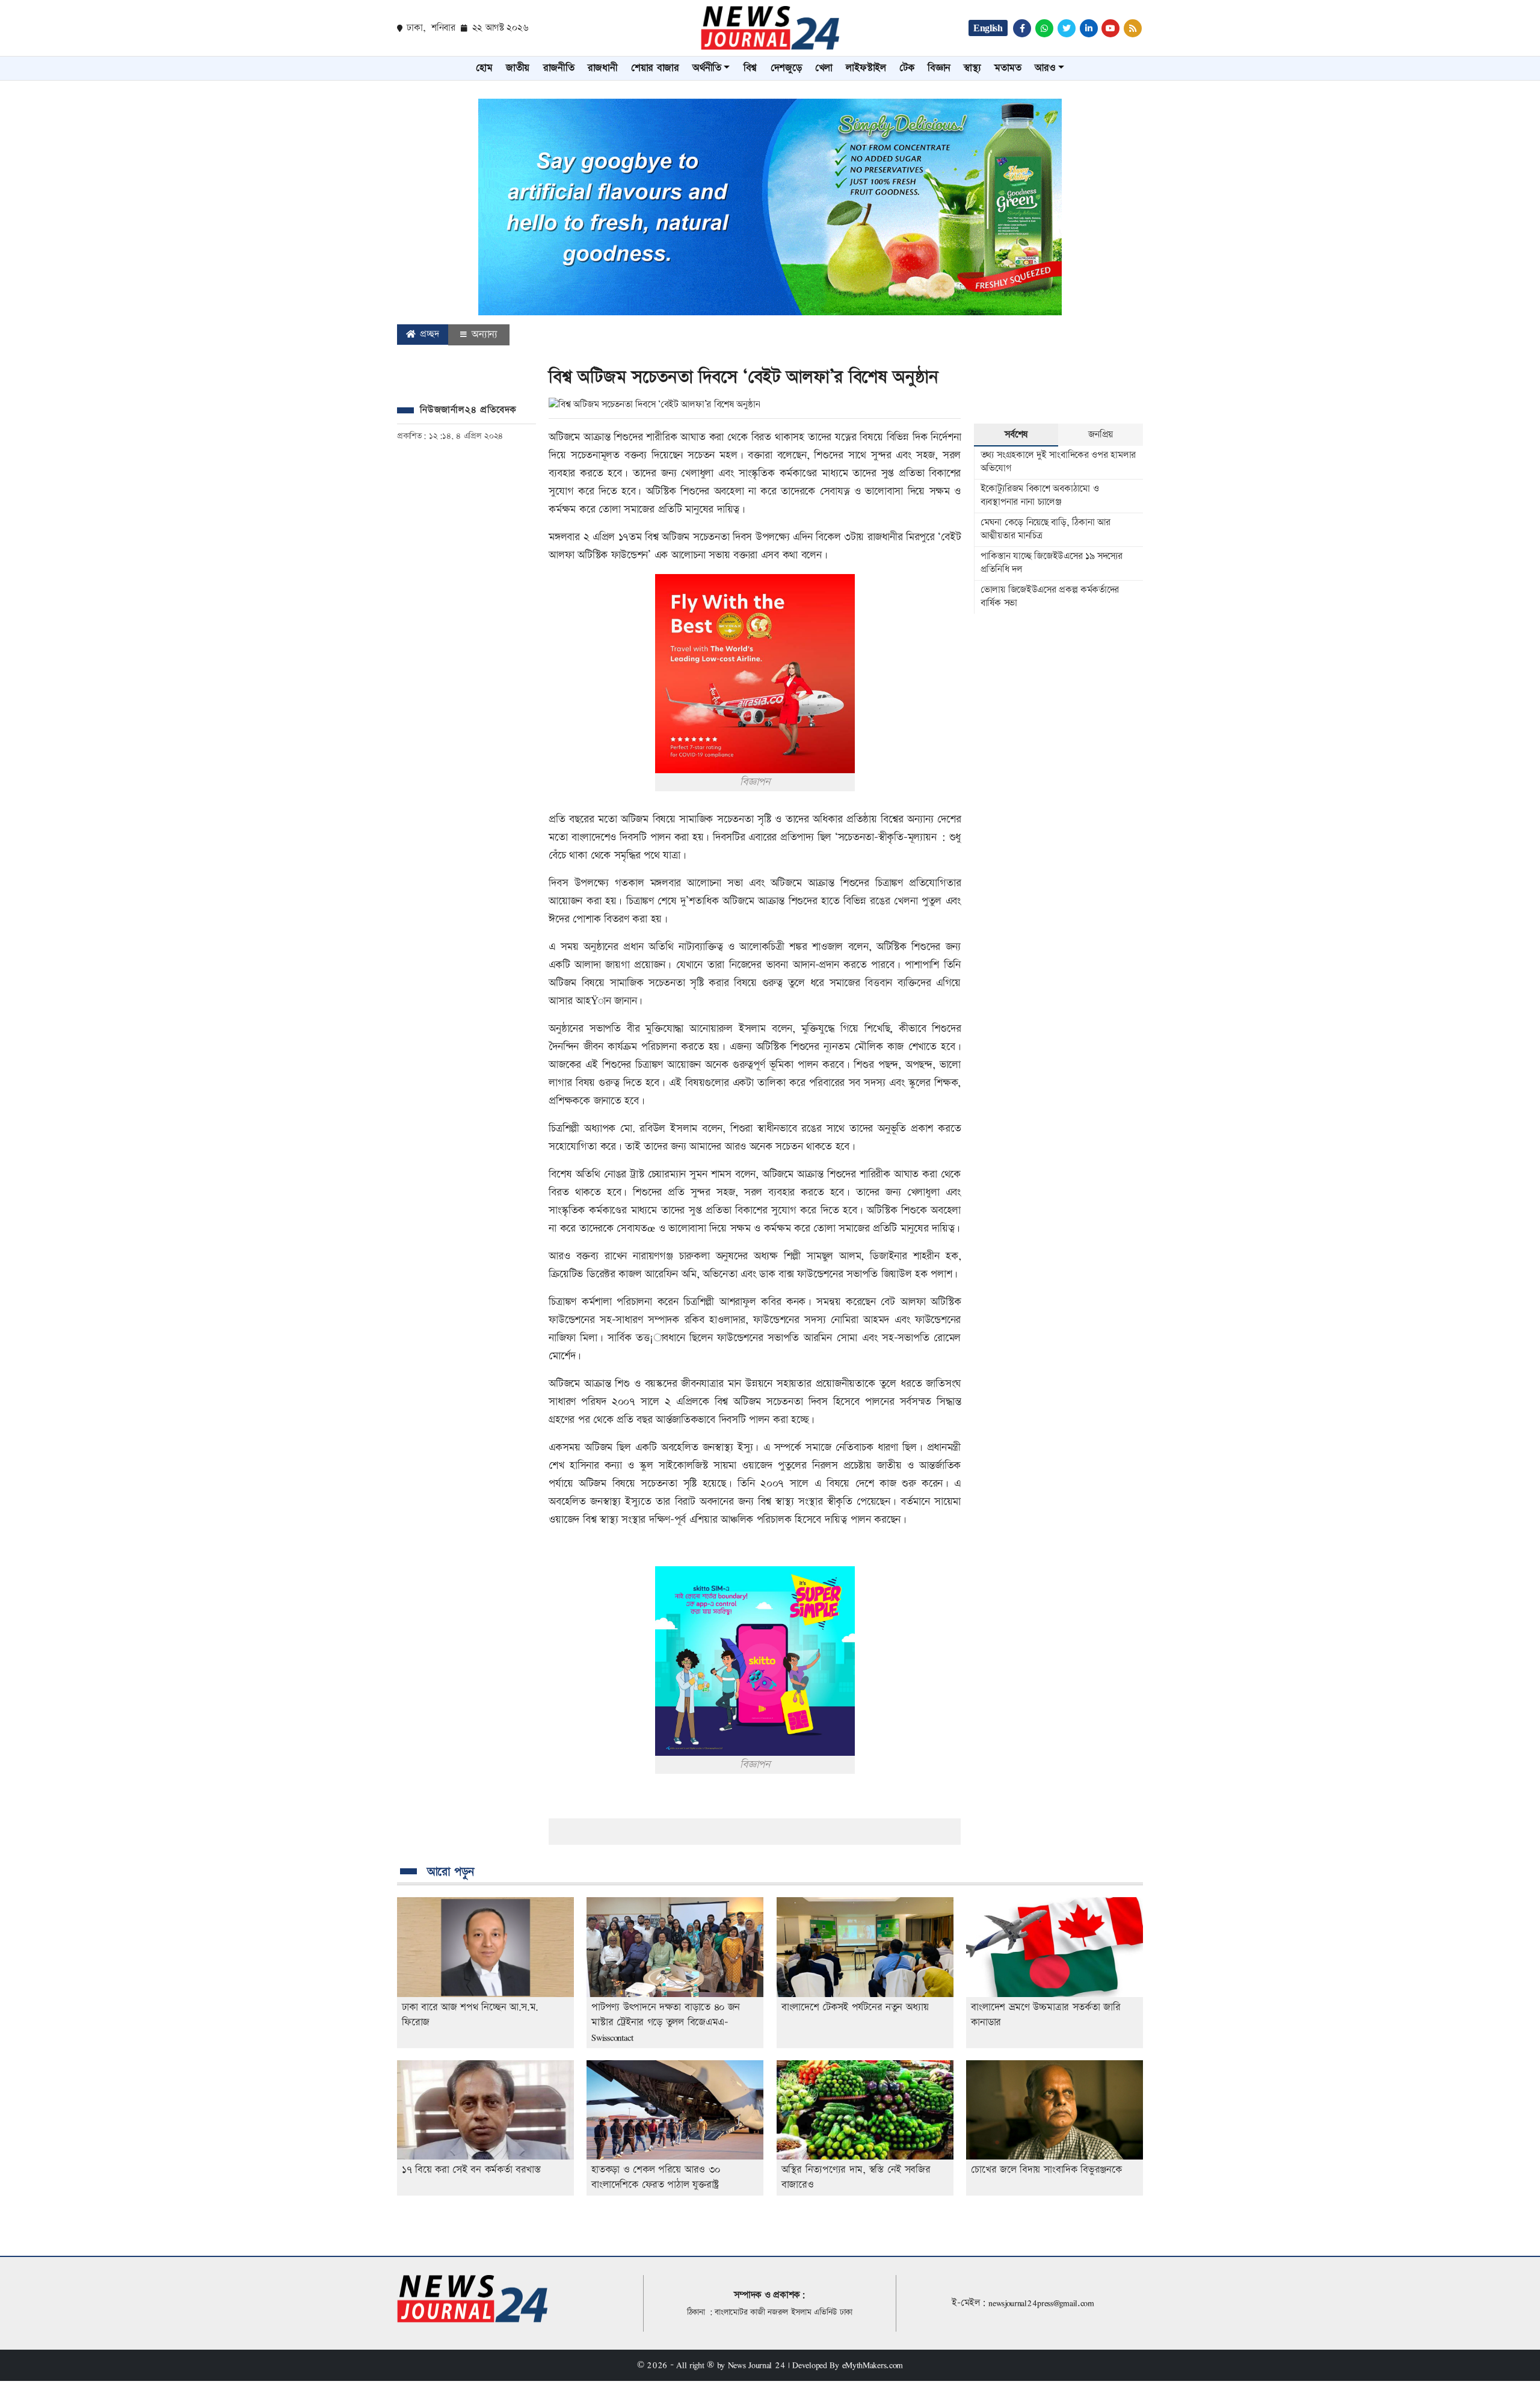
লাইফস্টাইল (866, 68)
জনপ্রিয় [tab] (1101, 435)
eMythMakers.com (873, 2365)
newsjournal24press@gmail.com (1041, 2303)
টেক (907, 68)
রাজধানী (603, 68)
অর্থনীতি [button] (707, 68)
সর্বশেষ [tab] (1016, 435)
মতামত (1008, 68)
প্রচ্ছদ (428, 334)
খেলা (824, 68)
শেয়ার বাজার (655, 68)
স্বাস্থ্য (972, 68)
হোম (484, 68)
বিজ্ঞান (939, 68)
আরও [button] (1045, 68)
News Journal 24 (757, 2365)
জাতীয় (518, 68)
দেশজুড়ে (786, 68)
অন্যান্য (483, 335)
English (988, 28)
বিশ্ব (750, 68)
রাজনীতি (559, 68)
